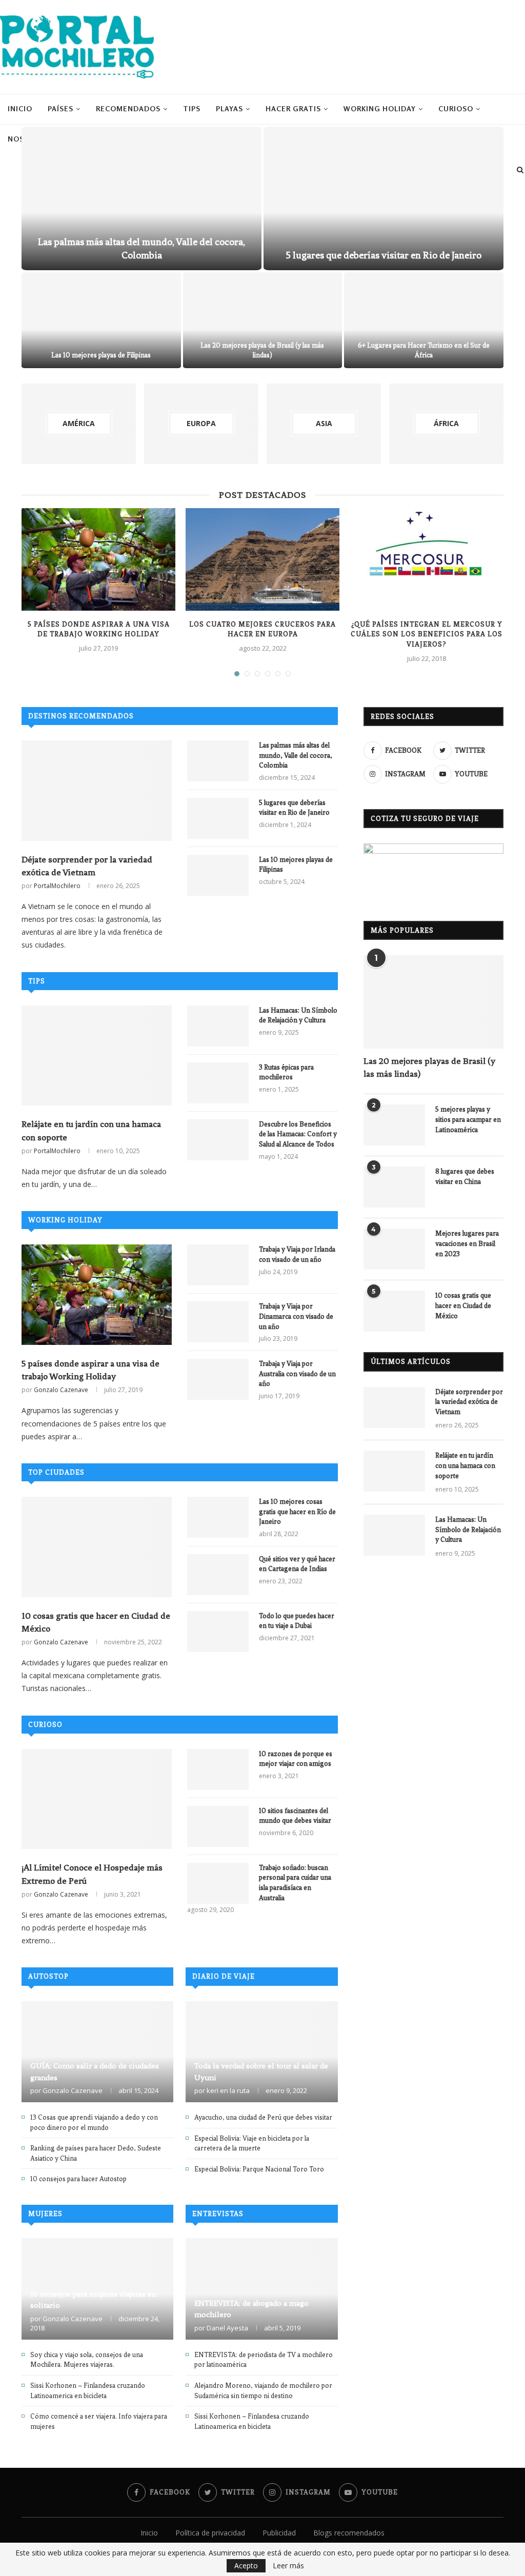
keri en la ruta (228, 2090)
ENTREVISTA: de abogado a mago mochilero (251, 2309)
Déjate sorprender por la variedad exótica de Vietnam (87, 866)
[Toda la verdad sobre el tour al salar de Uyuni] (261, 2052)
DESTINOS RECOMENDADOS (81, 716)
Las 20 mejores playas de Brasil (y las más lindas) (429, 1067)
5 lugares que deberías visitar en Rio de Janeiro (294, 808)
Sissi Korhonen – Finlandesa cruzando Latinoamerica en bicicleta (88, 2391)
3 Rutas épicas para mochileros (286, 1072)
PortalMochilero (57, 886)
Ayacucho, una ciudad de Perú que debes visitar (263, 2117)
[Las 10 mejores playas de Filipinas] (218, 875)
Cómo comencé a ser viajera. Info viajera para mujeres (99, 2421)
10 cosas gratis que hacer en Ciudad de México (96, 1622)
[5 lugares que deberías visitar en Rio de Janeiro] (218, 818)
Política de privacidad (210, 2533)
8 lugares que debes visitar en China (465, 1176)
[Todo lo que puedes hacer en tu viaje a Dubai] (218, 1632)
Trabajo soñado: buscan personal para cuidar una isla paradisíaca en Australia (295, 1883)
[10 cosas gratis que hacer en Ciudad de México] (97, 1547)
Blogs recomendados (349, 2533)
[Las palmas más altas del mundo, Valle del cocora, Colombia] (218, 761)
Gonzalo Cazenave (61, 1390)
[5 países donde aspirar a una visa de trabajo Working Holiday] (98, 559)
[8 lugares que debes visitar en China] (394, 1187)
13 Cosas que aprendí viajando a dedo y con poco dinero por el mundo (94, 2122)
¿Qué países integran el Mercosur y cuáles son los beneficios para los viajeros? (427, 634)
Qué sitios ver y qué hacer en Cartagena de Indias (297, 1564)
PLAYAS (229, 108)
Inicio (20, 108)
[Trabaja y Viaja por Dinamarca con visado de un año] (218, 1322)
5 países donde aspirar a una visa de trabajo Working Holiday (90, 1370)
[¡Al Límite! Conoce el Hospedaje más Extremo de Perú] (97, 1799)
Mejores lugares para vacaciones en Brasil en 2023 (467, 1243)
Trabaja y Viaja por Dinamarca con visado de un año (296, 1316)
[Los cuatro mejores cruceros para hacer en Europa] (262, 559)
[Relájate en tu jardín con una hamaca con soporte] (97, 1056)
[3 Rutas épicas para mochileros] (218, 1083)
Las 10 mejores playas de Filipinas (296, 865)
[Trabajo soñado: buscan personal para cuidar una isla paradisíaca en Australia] (218, 1883)
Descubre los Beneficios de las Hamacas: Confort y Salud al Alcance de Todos (298, 1134)
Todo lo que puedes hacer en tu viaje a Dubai (297, 1621)
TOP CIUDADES (56, 1472)
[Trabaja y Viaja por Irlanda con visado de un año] (218, 1265)
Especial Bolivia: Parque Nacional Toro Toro (259, 2169)
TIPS (192, 108)
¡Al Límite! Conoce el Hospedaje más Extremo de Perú (92, 1874)
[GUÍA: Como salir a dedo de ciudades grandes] (97, 2052)
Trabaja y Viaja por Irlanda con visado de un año (297, 1254)
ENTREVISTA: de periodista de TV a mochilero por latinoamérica (264, 2360)
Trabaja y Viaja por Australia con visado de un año (297, 1374)
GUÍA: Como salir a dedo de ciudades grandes (424, 355)
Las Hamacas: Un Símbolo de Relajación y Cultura (298, 1015)
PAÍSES (60, 108)
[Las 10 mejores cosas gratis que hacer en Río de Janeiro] (218, 1517)
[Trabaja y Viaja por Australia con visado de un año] (218, 1379)
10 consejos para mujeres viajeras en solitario (93, 2300)
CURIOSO (456, 108)
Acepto (246, 2565)
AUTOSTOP (48, 1976)
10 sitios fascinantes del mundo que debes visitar (295, 1816)
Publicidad (279, 2533)
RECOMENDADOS (128, 108)
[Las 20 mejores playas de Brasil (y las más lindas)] (433, 1002)
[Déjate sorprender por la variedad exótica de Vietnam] (97, 791)
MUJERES (45, 2214)
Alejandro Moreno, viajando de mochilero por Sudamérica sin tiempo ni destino (263, 2391)
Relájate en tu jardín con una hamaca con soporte (91, 1130)
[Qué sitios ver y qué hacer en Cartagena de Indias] (218, 1575)
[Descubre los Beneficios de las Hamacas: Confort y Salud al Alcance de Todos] (218, 1140)
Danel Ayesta (227, 2328)
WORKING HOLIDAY (380, 108)
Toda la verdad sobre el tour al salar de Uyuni (261, 2071)
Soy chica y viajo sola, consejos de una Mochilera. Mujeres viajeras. (87, 2360)
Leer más (288, 2566)
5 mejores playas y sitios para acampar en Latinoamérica (468, 1119)
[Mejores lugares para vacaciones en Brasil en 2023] (394, 1249)
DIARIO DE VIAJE (224, 1976)
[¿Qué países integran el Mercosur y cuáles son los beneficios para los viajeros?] (427, 559)
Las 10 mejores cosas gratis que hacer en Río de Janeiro (297, 1512)
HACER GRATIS (293, 108)
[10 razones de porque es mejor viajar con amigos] (218, 1769)
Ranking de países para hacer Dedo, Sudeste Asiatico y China (96, 2153)
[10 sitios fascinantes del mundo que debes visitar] (218, 1826)
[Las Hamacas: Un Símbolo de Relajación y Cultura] (218, 1026)
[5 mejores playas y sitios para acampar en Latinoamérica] (394, 1125)
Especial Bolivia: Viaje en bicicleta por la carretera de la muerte (252, 2144)
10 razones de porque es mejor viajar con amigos (296, 1759)
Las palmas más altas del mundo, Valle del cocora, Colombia (296, 755)
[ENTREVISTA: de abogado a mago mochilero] (261, 2289)
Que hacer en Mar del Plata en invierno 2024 (101, 355)
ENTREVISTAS (218, 2214)
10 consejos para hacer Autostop (78, 2179)
